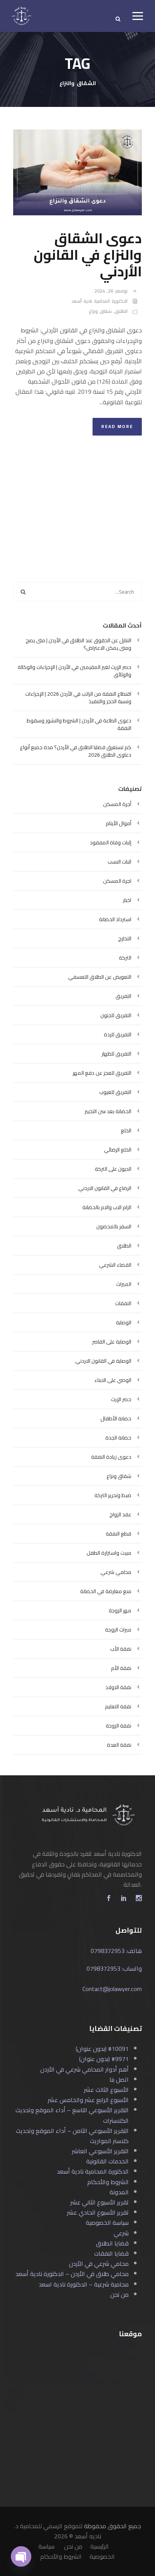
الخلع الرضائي (118, 1150)
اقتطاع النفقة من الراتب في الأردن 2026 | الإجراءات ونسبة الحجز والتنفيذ (78, 698)
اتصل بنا (119, 2079)
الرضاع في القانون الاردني (105, 1188)
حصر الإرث (121, 1399)
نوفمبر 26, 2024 (111, 291)
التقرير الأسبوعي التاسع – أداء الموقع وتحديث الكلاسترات (72, 2115)
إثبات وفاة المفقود (111, 842)
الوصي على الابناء (113, 1380)
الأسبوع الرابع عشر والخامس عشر (88, 2100)
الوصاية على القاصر (112, 1342)
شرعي (121, 2233)
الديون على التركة (113, 1169)
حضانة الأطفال (116, 1418)
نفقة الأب (121, 1649)
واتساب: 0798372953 (114, 1968)
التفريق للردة (118, 1034)
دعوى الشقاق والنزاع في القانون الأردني (88, 255)
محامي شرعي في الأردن (99, 2264)
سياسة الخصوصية (107, 2223)
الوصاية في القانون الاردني (103, 1361)
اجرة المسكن (117, 881)
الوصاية (124, 1322)
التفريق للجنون (116, 1015)
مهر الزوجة (120, 1610)
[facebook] (109, 1899)
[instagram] (139, 1899)
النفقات (123, 1303)
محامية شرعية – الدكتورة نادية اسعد (84, 2284)
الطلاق (121, 311)
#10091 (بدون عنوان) (102, 2049)
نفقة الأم (121, 1668)
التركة (125, 958)
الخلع (126, 1130)
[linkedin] (124, 1899)
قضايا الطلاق (112, 2243)
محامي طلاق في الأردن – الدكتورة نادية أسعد (72, 2274)
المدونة (119, 2192)
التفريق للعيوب (115, 1092)
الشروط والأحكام (108, 2182)
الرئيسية (100, 2546)
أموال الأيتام (119, 823)
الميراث (124, 1284)
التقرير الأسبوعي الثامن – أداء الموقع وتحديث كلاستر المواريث (72, 2136)
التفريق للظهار (116, 1054)
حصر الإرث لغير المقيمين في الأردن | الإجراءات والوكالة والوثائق (74, 671)
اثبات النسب (119, 862)
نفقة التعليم (118, 1706)
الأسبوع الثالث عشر (106, 2090)
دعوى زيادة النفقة (111, 1457)
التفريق (123, 996)
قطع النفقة (119, 1534)
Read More (117, 426)
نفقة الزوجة (119, 1726)
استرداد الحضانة (115, 919)
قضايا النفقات (111, 2253)
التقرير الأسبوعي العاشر (100, 2151)
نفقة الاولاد (118, 1687)
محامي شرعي (116, 1572)
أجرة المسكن (117, 804)
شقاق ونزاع (100, 311)
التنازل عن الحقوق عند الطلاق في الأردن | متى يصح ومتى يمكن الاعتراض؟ (78, 644)
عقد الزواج (120, 1514)
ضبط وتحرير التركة (113, 1495)
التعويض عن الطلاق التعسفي (100, 977)
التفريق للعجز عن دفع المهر (102, 1073)
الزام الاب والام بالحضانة (107, 1207)
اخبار (127, 900)
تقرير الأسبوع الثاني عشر (100, 2202)
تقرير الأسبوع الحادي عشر (98, 2212)
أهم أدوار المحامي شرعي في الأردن (84, 2069)
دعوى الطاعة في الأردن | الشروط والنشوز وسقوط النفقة (79, 724)
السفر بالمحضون (114, 1226)
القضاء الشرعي (115, 1265)
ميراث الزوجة (118, 1630)
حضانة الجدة (118, 1438)
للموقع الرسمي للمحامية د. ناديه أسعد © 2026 (58, 2531)
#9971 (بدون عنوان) (104, 2059)
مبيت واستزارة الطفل (109, 1553)
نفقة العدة (119, 1745)
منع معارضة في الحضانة (106, 1591)
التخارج (125, 938)
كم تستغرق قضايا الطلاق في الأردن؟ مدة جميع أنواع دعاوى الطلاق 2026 (76, 751)
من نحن (119, 2294)
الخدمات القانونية (107, 2161)
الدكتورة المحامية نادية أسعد (100, 301)
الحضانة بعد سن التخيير (108, 1111)
